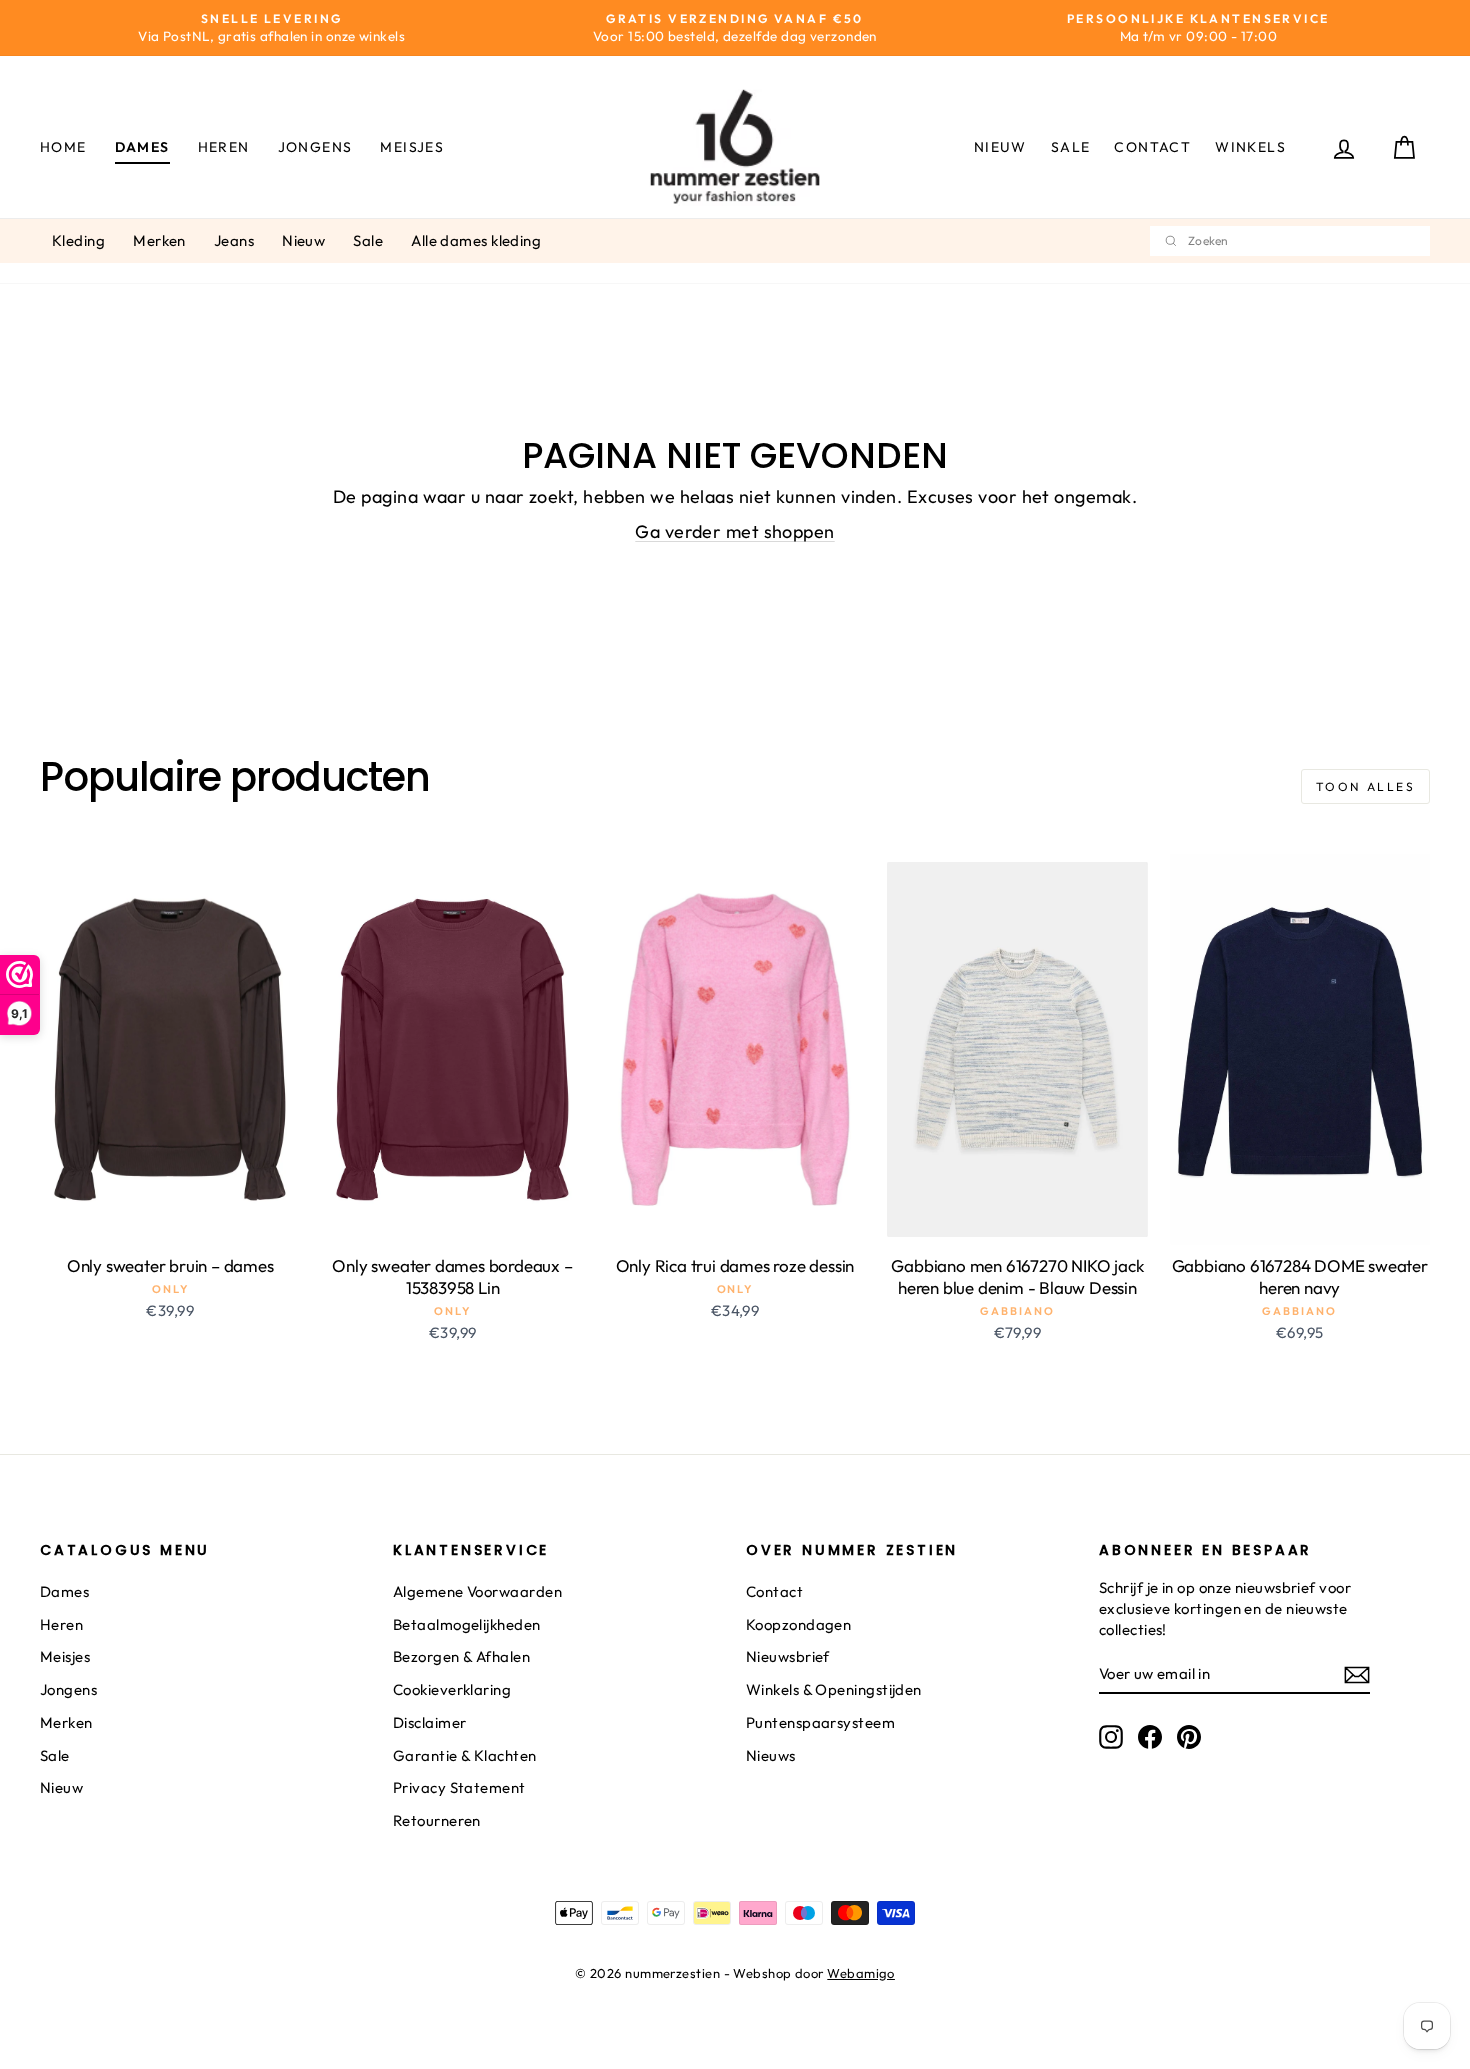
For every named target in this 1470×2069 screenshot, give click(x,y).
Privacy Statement (459, 1787)
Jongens (315, 147)
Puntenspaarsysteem (820, 1722)
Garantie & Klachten (465, 1755)
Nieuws (771, 1755)
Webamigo (861, 1973)
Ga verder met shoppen (734, 531)
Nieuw (1000, 147)
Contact (1152, 147)
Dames (142, 147)
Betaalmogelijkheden (467, 1624)
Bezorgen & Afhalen (461, 1656)
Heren (224, 147)
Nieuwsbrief (788, 1656)
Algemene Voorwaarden (477, 1591)
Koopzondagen (798, 1624)
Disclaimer (430, 1722)
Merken (159, 240)
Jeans (234, 240)
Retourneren (437, 1820)
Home (63, 147)
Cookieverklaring (452, 1689)
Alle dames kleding (476, 240)
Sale (1071, 147)
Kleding (78, 240)
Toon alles (1365, 786)
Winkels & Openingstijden (834, 1689)
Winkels (1250, 147)
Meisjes (412, 147)
